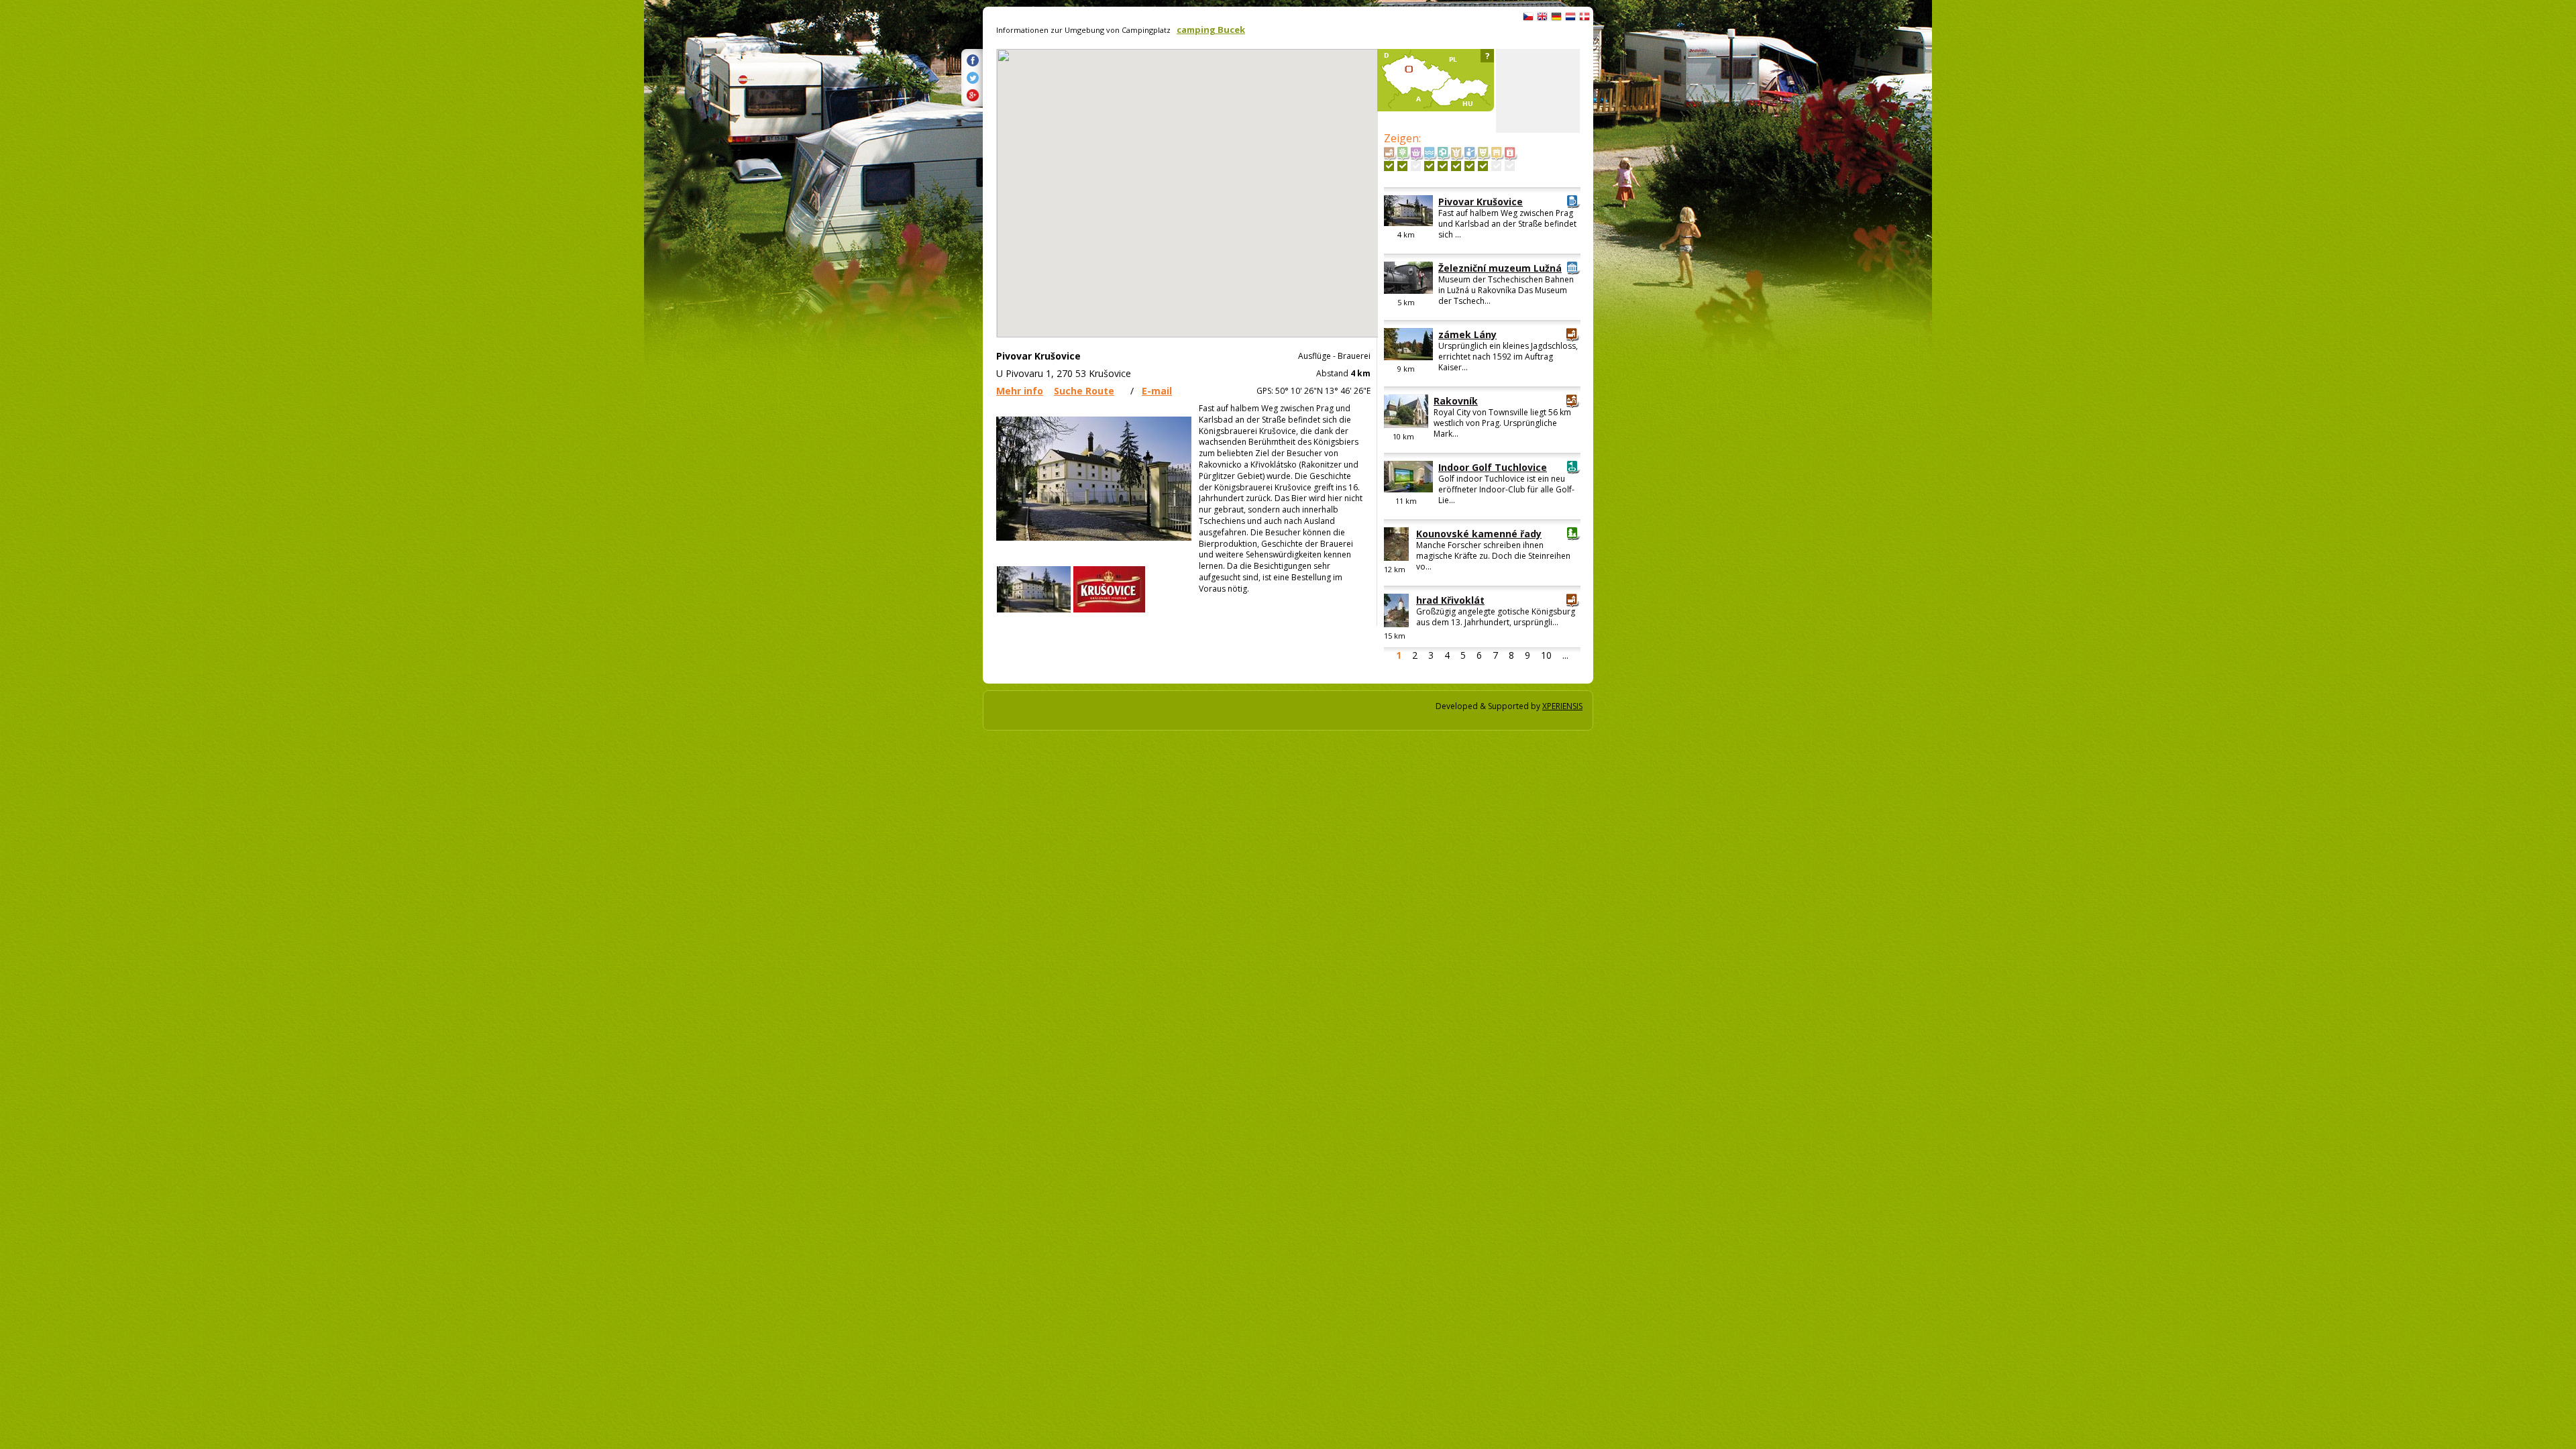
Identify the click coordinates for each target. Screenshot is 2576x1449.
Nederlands (1570, 17)
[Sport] (1443, 166)
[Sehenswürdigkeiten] (1389, 166)
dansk (1585, 17)
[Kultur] (1483, 166)
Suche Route (1084, 391)
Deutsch (1556, 17)
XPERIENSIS (1562, 706)
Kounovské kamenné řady (1479, 534)
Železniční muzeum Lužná (1500, 268)
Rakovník (1456, 401)
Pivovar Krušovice (1481, 202)
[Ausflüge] (1469, 166)
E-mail (1157, 391)
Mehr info (1020, 391)
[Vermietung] (1496, 166)
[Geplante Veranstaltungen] (1510, 166)
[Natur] (1402, 166)
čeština (1528, 17)
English (1542, 17)
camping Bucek (1211, 30)
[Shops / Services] (1416, 166)
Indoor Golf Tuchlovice (1493, 467)
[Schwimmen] (1429, 166)
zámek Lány (1467, 334)
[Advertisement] (1538, 91)
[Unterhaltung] (1456, 166)
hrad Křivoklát (1450, 600)
